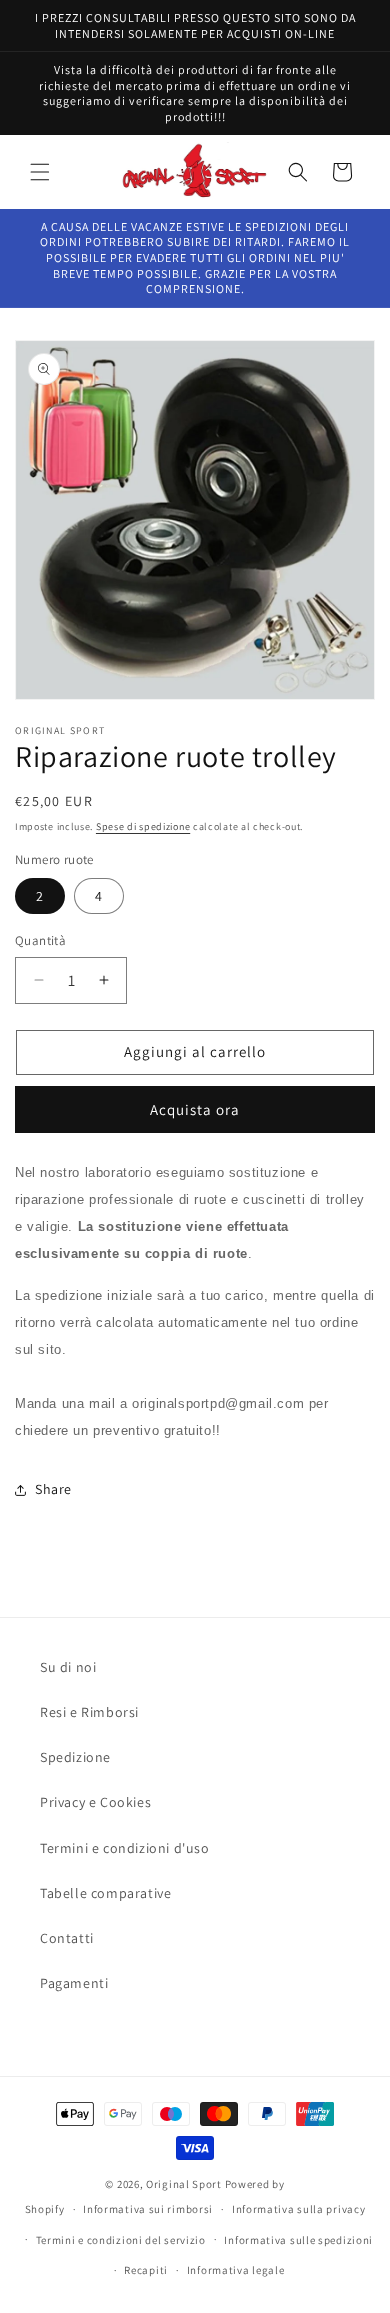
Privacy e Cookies (95, 1802)
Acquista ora (195, 1109)
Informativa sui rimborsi (148, 2209)
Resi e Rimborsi (89, 1712)
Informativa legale (236, 2270)
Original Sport (184, 2184)
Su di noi (68, 1667)
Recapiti (146, 2270)
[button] (40, 172)
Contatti (67, 1938)
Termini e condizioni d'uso (125, 1848)
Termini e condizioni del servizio (121, 2240)
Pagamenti (74, 1983)
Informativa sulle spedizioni (298, 2240)
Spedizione (75, 1757)
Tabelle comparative (105, 1893)
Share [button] (53, 1489)
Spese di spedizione (143, 826)
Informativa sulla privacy (299, 2209)
